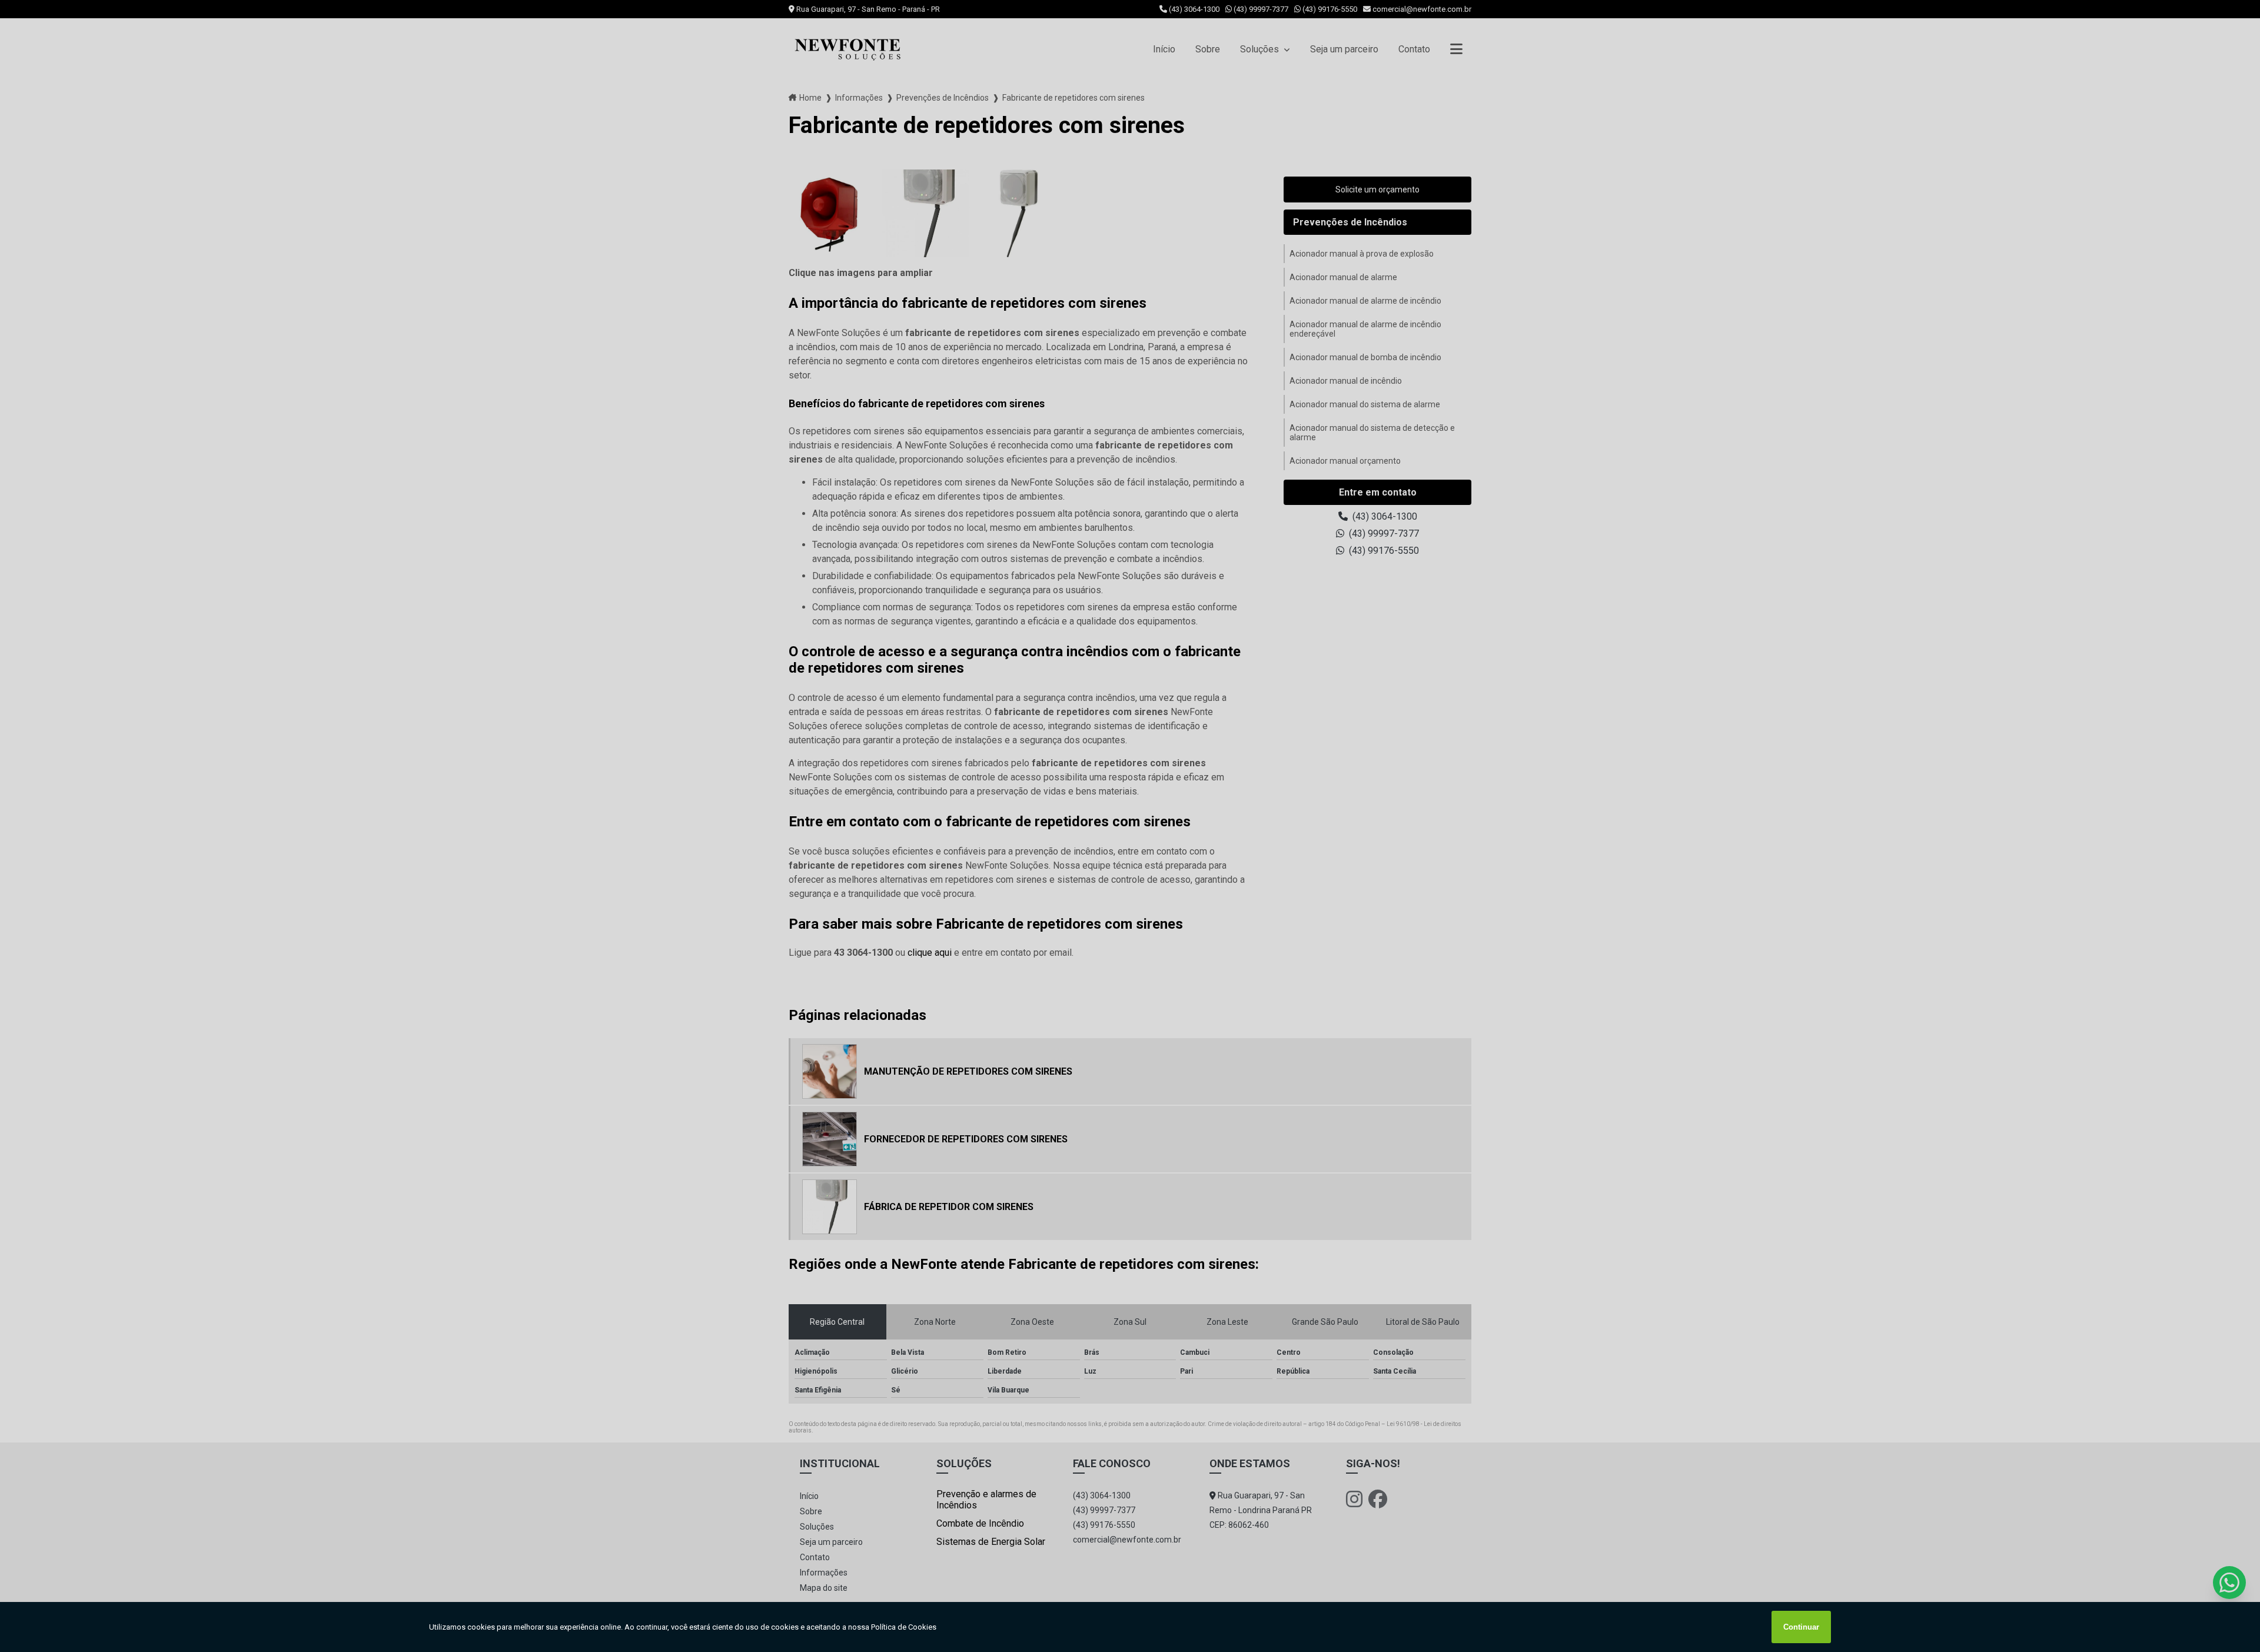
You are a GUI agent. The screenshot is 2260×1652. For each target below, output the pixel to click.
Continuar (1801, 1627)
